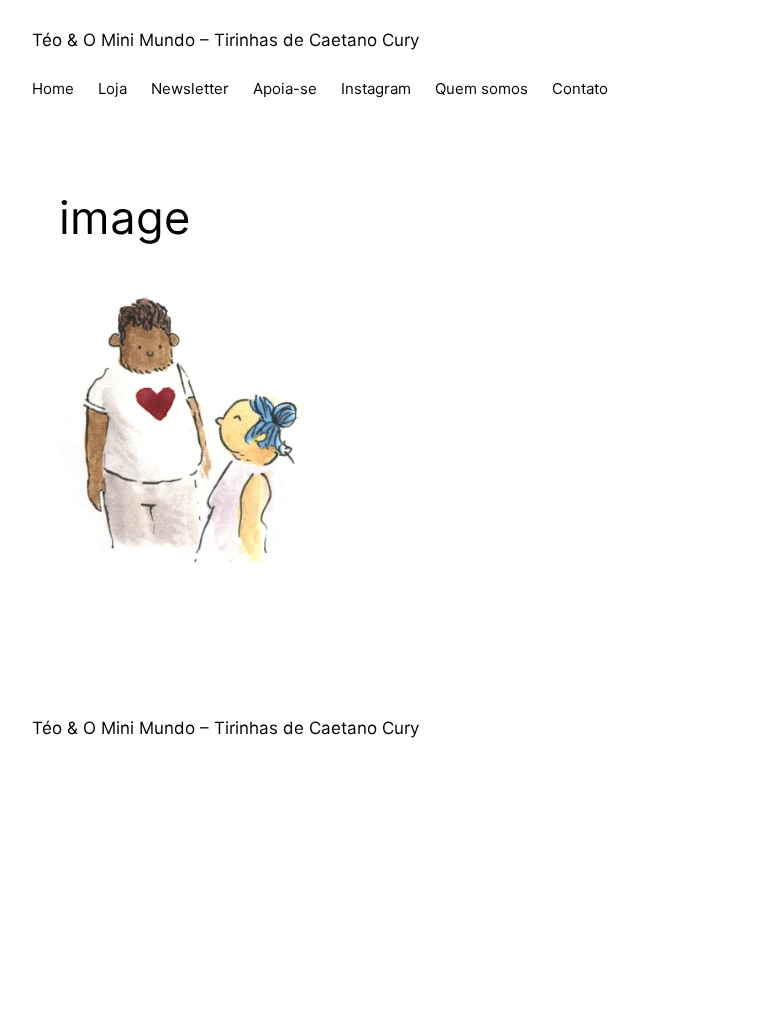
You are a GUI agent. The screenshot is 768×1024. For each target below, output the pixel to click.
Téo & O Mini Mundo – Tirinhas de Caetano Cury (225, 40)
